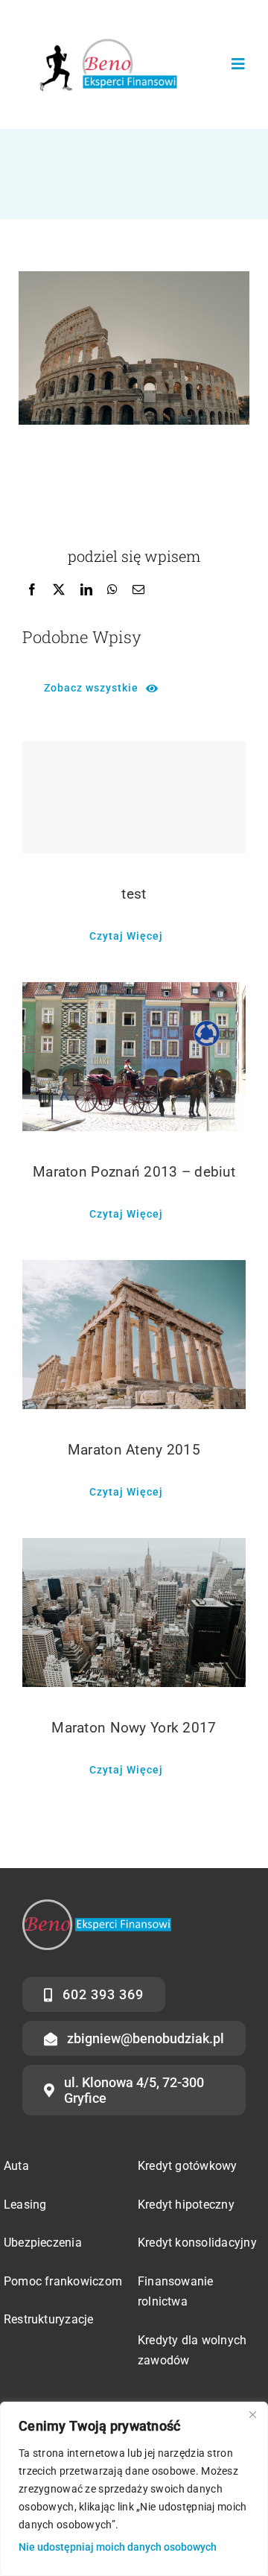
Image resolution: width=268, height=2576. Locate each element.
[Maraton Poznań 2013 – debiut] (134, 1057)
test (134, 894)
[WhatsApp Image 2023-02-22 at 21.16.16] (105, 28)
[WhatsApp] (112, 590)
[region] (134, 2489)
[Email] (138, 590)
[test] (134, 797)
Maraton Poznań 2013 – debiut (134, 1172)
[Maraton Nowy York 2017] (134, 1613)
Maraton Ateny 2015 (134, 1450)
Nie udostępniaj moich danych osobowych (118, 2547)
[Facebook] (32, 590)
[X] (59, 590)
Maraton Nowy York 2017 (134, 1728)
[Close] (252, 2414)
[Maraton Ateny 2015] (134, 1335)
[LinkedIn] (86, 590)
